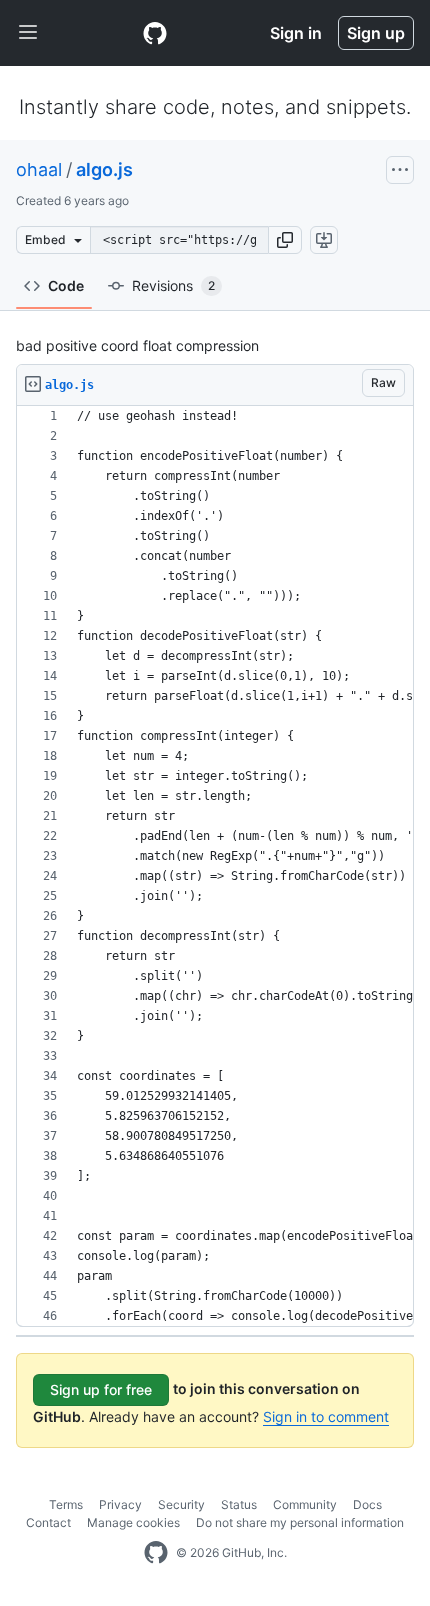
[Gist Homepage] (155, 33)
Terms (66, 1504)
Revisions (173, 285)
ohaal (39, 169)
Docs (367, 1504)
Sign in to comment (326, 1416)
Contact (48, 1522)
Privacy (120, 1504)
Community (305, 1504)
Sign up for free (101, 1389)
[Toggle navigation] (28, 33)
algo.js (104, 169)
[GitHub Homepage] (156, 1553)
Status (239, 1504)
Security (181, 1504)
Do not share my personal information (300, 1522)
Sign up (376, 33)
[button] (285, 240)
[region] (215, 866)
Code (66, 285)
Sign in (296, 33)
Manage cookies (133, 1522)
